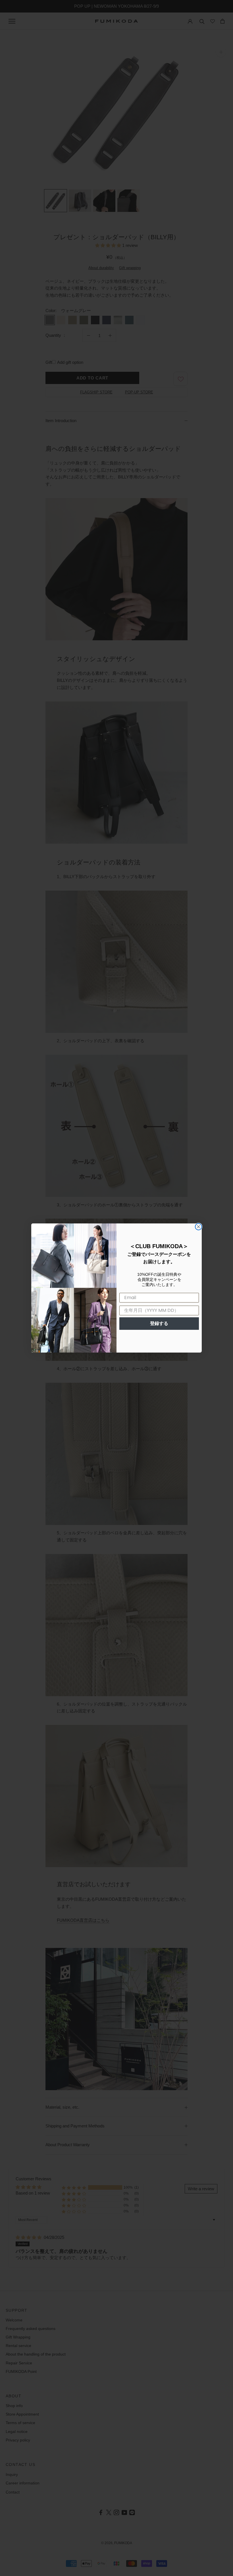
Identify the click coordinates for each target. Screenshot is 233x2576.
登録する (159, 1323)
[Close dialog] (198, 1227)
